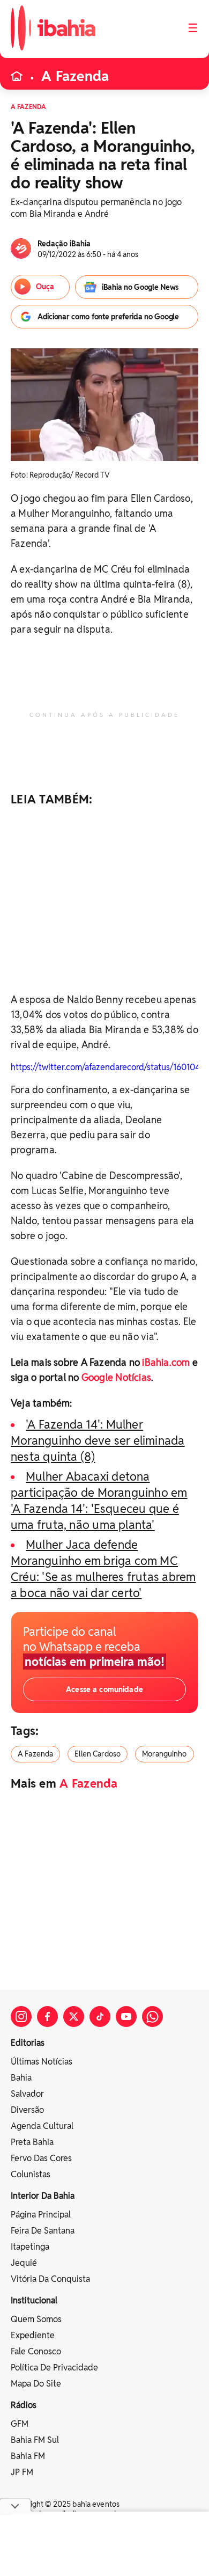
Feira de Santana (43, 2231)
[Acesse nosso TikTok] (100, 2017)
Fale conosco (36, 2351)
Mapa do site (36, 2384)
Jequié (24, 2263)
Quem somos (36, 2319)
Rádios (24, 2405)
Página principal (41, 2215)
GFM (20, 2424)
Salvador (27, 2094)
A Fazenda (75, 76)
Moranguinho (165, 1754)
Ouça (45, 287)
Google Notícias (116, 1377)
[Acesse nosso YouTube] (126, 2017)
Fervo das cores (41, 2158)
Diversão (27, 2110)
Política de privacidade (54, 2368)
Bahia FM (28, 2456)
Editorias (28, 2043)
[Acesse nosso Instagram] (21, 2017)
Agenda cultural (42, 2126)
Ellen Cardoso (98, 1754)
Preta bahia (32, 2142)
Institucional (34, 2300)
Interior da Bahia (43, 2196)
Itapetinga (30, 2247)
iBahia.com (166, 1362)
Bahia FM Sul (35, 2440)
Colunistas (31, 2174)
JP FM (22, 2472)
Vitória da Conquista (50, 2279)
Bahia (21, 2078)
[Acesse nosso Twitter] (74, 2017)
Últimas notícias (42, 2062)
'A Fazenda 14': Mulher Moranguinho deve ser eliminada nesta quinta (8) (98, 1440)
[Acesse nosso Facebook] (47, 2017)
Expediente (33, 2335)
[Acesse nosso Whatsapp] (152, 2017)
